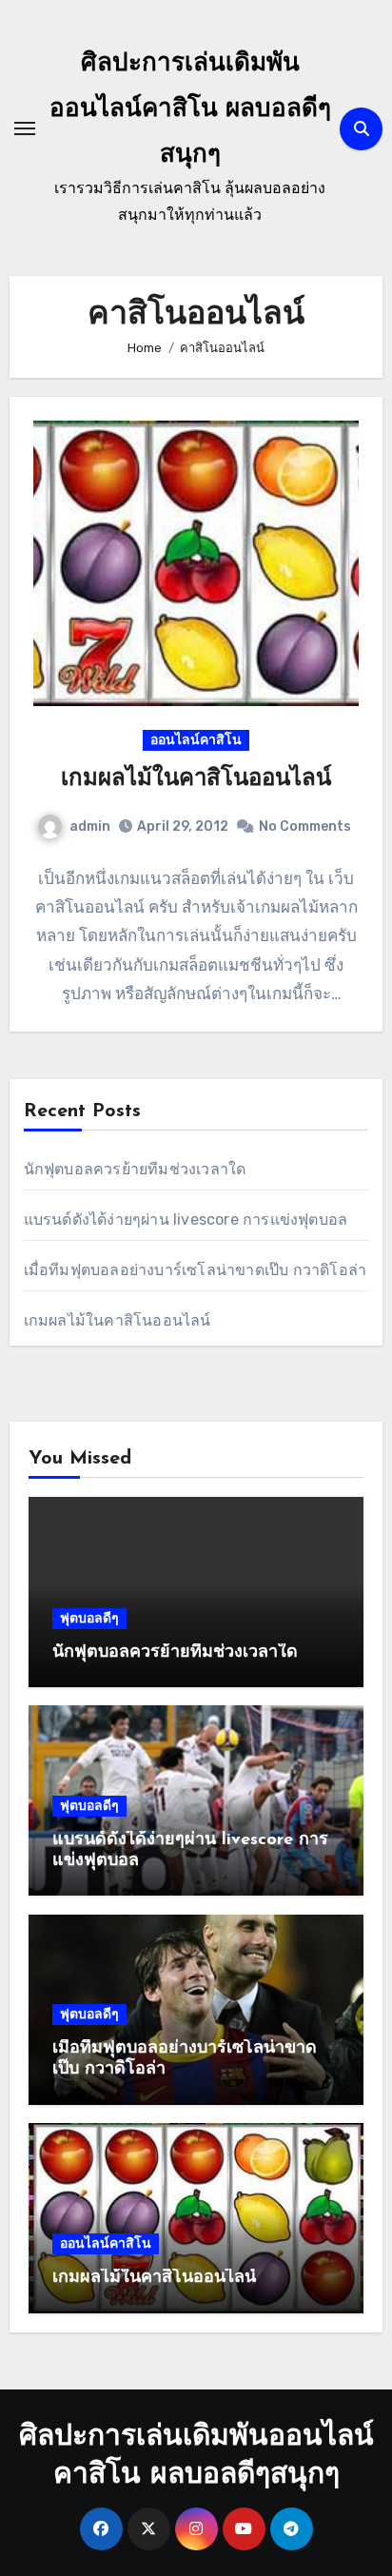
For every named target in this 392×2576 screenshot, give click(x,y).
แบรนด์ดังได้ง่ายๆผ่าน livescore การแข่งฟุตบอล (186, 1219)
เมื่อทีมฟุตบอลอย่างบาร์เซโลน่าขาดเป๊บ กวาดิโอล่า (196, 1270)
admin (90, 826)
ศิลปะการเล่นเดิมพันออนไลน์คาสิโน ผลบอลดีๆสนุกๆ (190, 110)
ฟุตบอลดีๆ (89, 1618)
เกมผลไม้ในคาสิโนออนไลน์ (196, 779)
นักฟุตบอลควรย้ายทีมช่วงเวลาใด (135, 1169)
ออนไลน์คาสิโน (196, 740)
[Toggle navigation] (25, 128)
